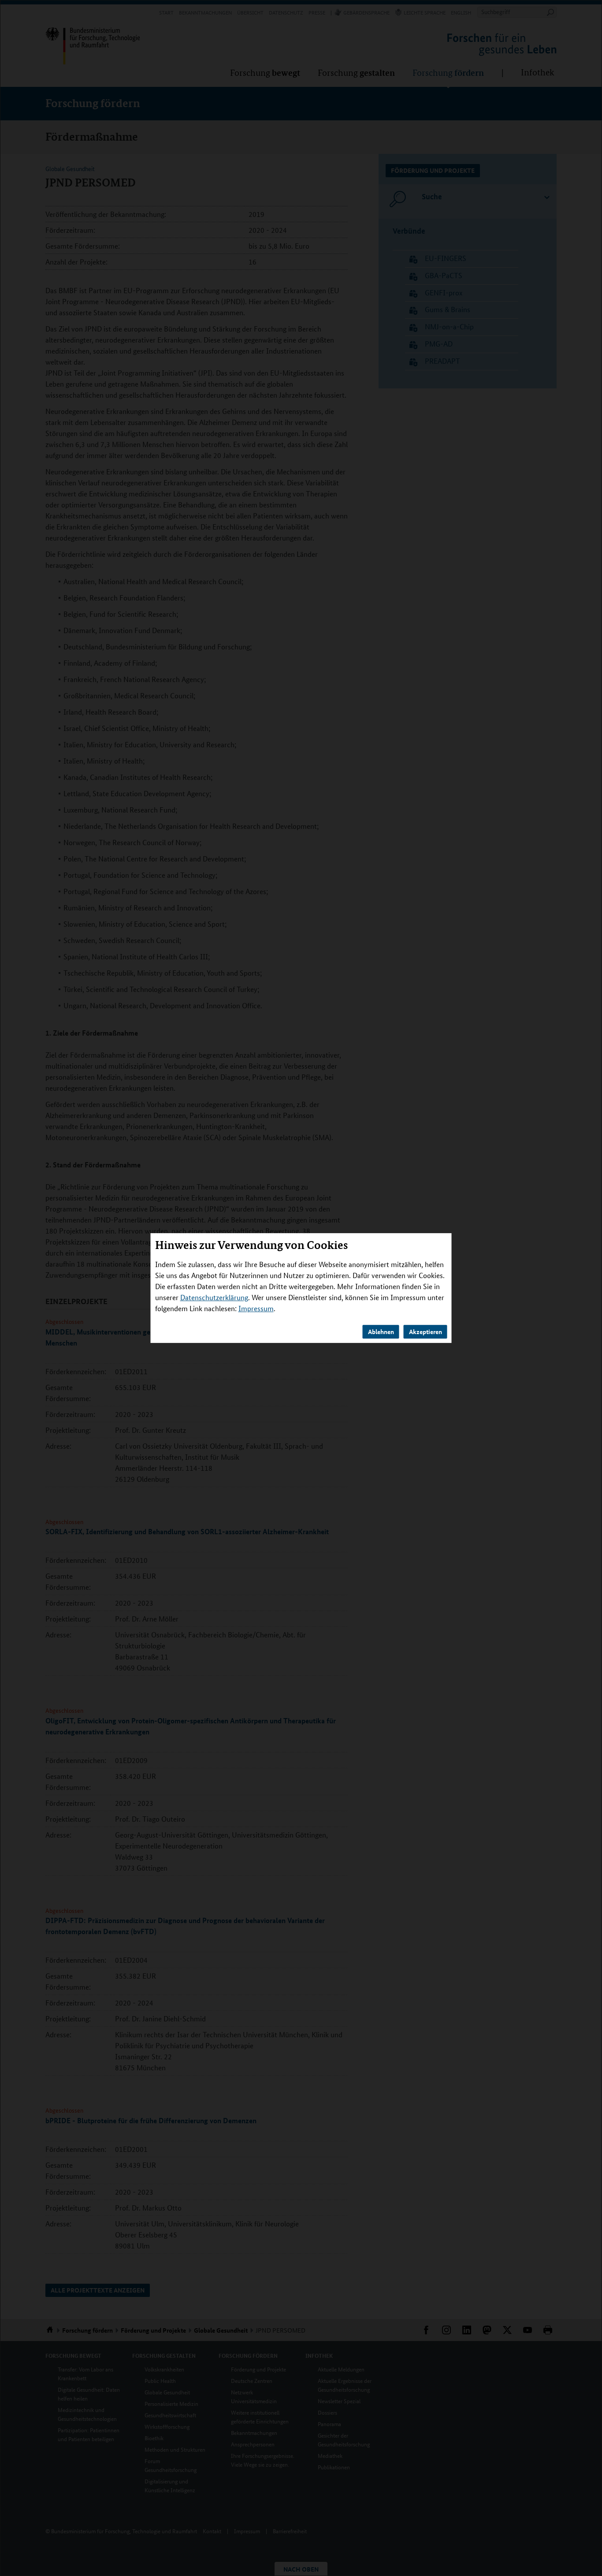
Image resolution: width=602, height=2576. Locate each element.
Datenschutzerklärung (214, 1297)
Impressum (256, 1308)
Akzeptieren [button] (425, 1331)
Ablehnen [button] (381, 1331)
